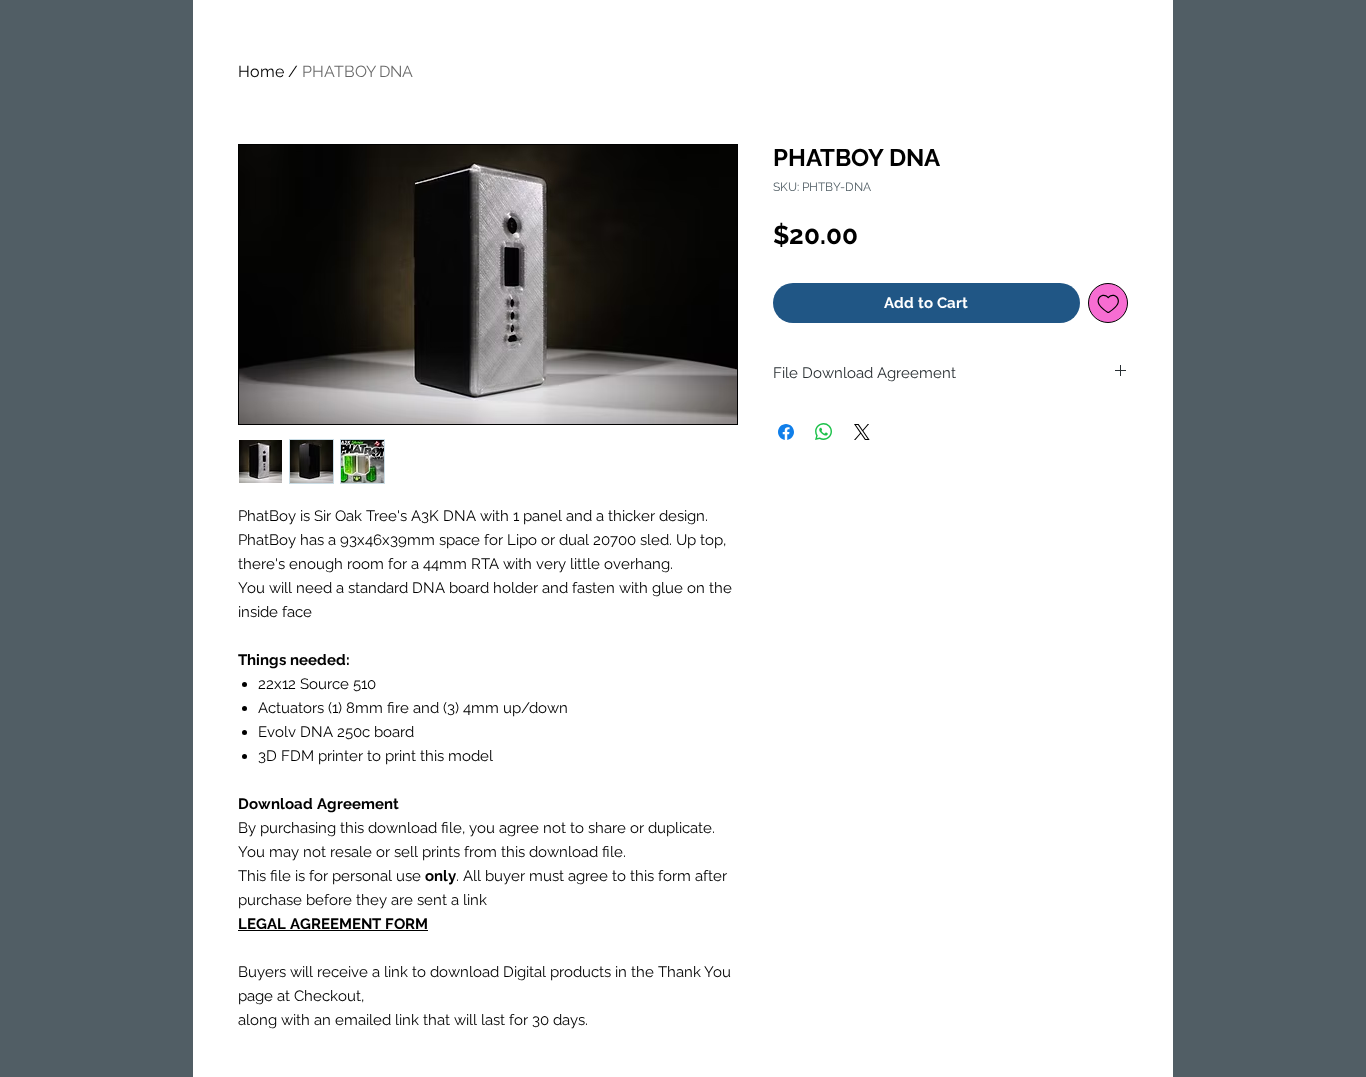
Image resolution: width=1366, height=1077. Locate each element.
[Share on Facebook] (786, 432)
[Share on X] (862, 432)
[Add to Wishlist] (1108, 303)
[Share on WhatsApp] (824, 432)
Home (261, 71)
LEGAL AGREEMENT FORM (333, 924)
